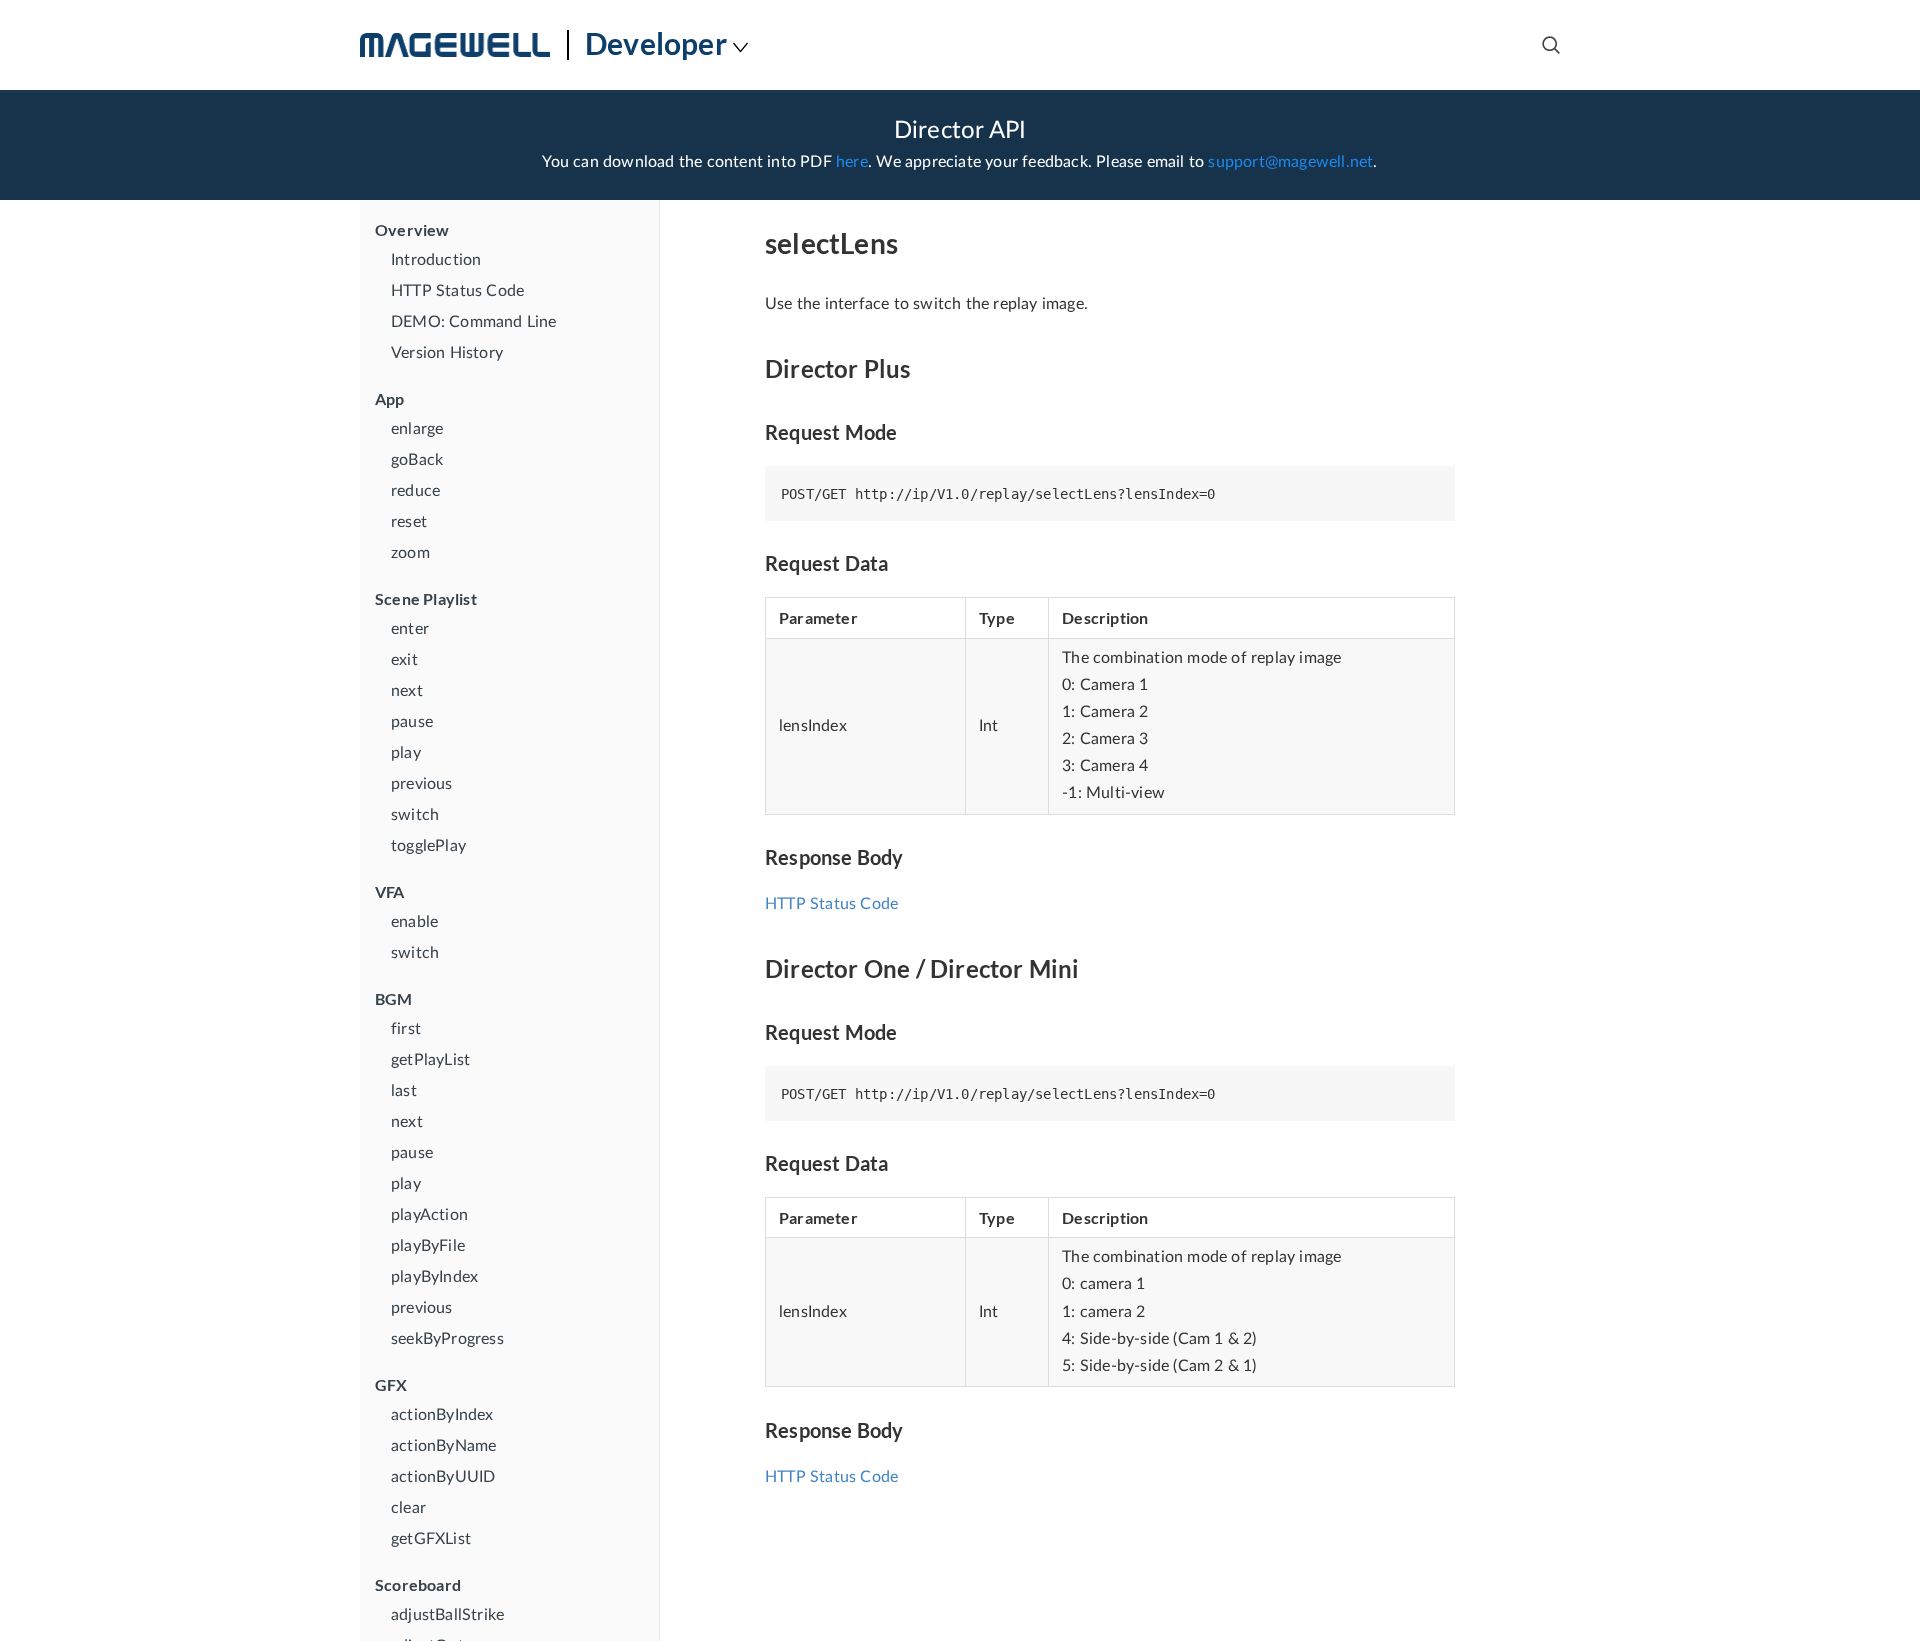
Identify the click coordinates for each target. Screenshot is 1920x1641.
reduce (415, 491)
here (852, 162)
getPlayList (430, 1060)
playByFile (428, 1246)
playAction (429, 1215)
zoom (410, 553)
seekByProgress (447, 1339)
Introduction (436, 260)
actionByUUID (443, 1477)
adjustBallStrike (447, 1615)
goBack (417, 460)
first (406, 1029)
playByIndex (434, 1277)
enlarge (417, 429)
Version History (447, 353)
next (407, 691)
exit (404, 660)
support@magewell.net (1290, 162)
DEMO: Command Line (474, 322)
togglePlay (428, 846)
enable (414, 922)
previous (422, 784)
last (404, 1091)
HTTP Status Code (457, 291)
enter (410, 629)
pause (412, 722)
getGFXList (431, 1539)
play (406, 753)
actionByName (443, 1446)
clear (408, 1508)
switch (415, 815)
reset (409, 522)
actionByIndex (442, 1415)
